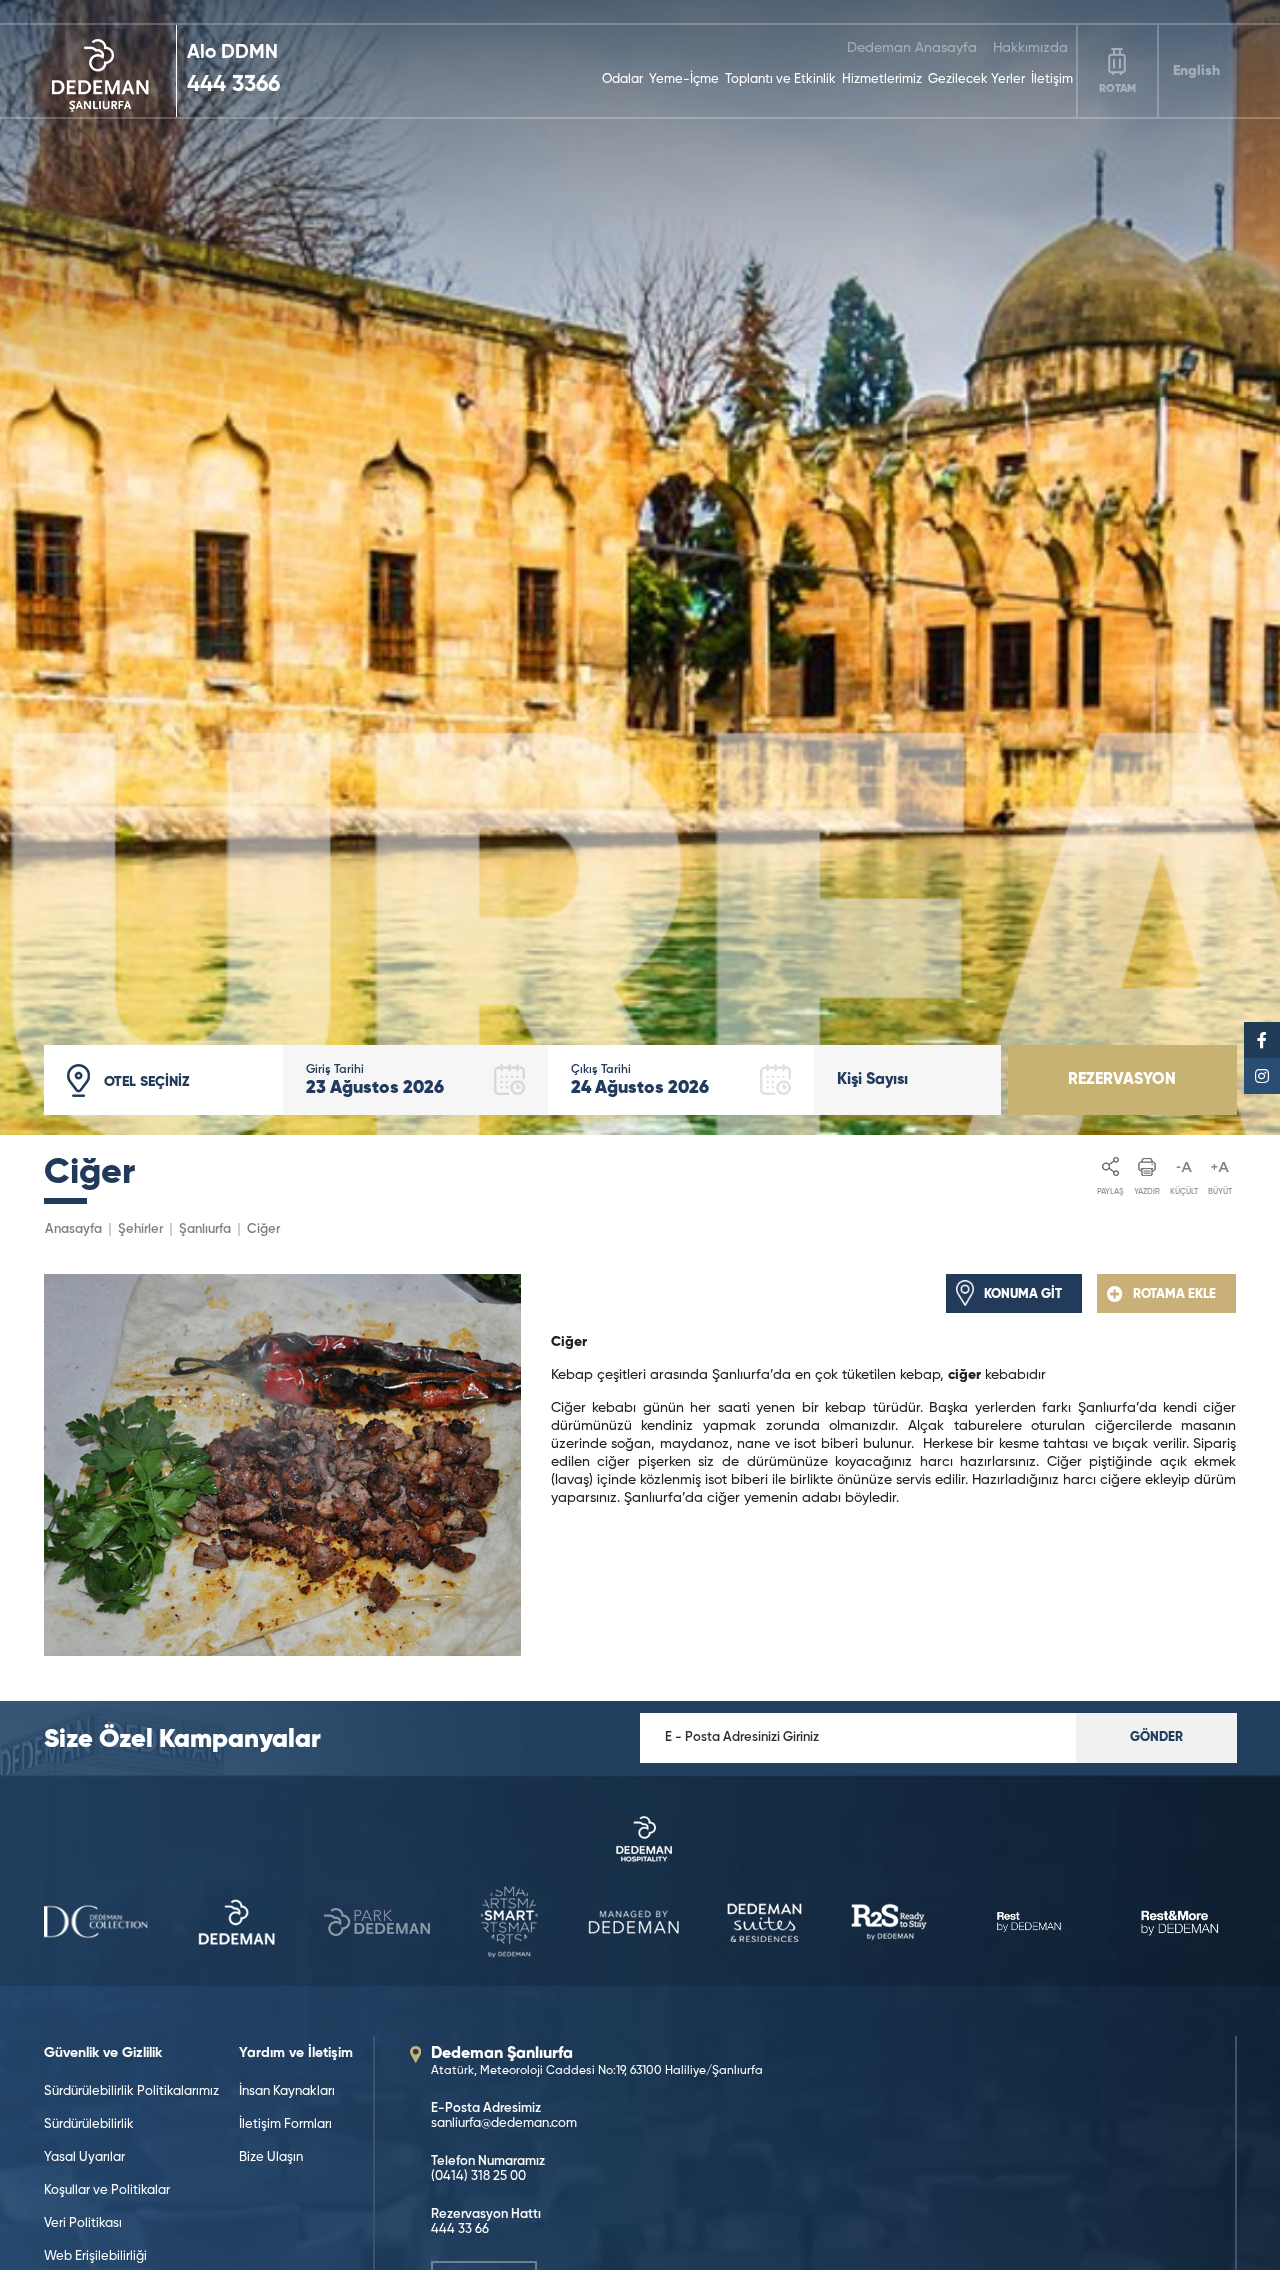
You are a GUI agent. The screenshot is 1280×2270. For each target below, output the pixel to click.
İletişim (1052, 79)
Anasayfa (73, 1229)
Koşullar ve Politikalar (107, 2190)
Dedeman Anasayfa (912, 48)
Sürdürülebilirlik (89, 2124)
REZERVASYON (1122, 1080)
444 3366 (233, 85)
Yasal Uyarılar (84, 2157)
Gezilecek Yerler (976, 79)
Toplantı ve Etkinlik (780, 79)
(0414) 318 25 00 (478, 2176)
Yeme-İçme (684, 79)
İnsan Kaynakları (287, 2091)
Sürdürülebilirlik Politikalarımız (131, 2091)
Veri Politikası (83, 2223)
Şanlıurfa (205, 1229)
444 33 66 (460, 2229)
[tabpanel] (640, 567)
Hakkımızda (1030, 48)
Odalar (622, 79)
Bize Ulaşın (271, 2157)
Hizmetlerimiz (882, 79)
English (1196, 71)
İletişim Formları (285, 2124)
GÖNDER (1156, 1737)
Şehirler (140, 1229)
